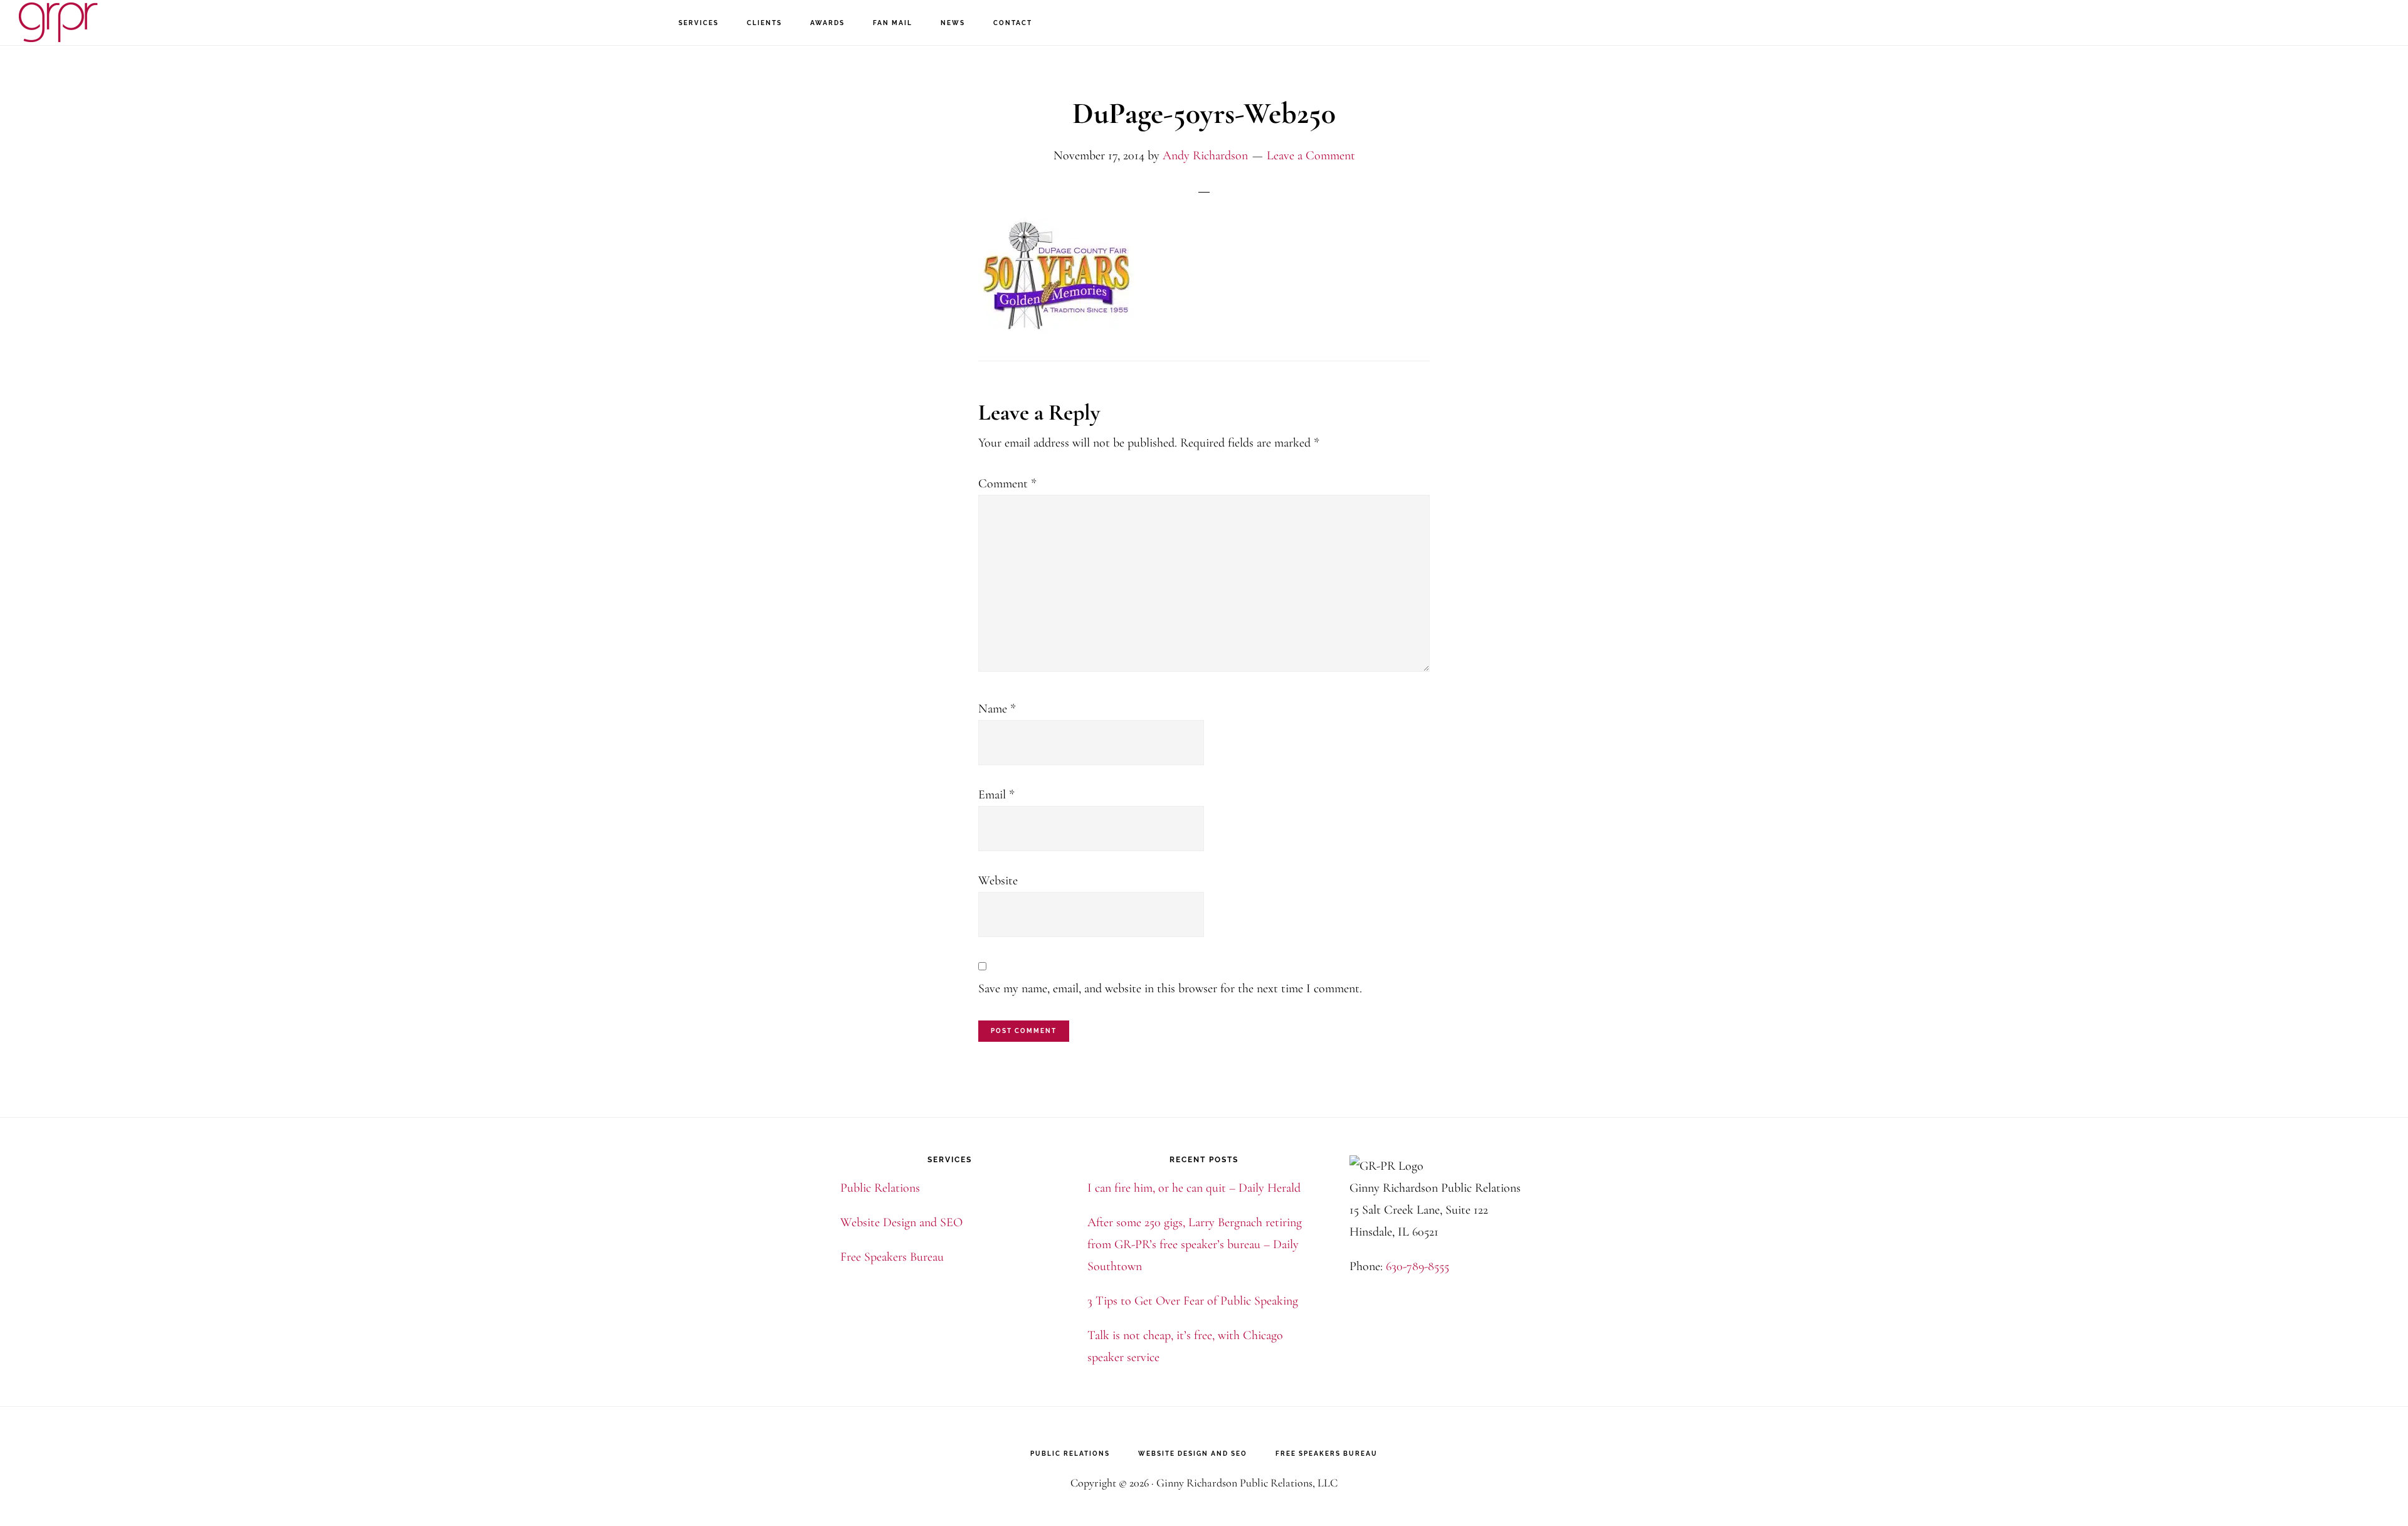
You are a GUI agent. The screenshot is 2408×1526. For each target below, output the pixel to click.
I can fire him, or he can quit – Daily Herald (1194, 1188)
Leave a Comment (1311, 156)
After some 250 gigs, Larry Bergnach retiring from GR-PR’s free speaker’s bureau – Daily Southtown (1195, 1244)
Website (998, 881)
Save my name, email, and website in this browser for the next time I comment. (1170, 988)
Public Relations (880, 1188)
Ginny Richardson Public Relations (82, 22)
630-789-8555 (1418, 1266)
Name (997, 709)
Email (996, 795)
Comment (1007, 484)
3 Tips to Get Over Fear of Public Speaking (1193, 1301)
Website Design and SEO (901, 1222)
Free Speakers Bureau (892, 1257)
